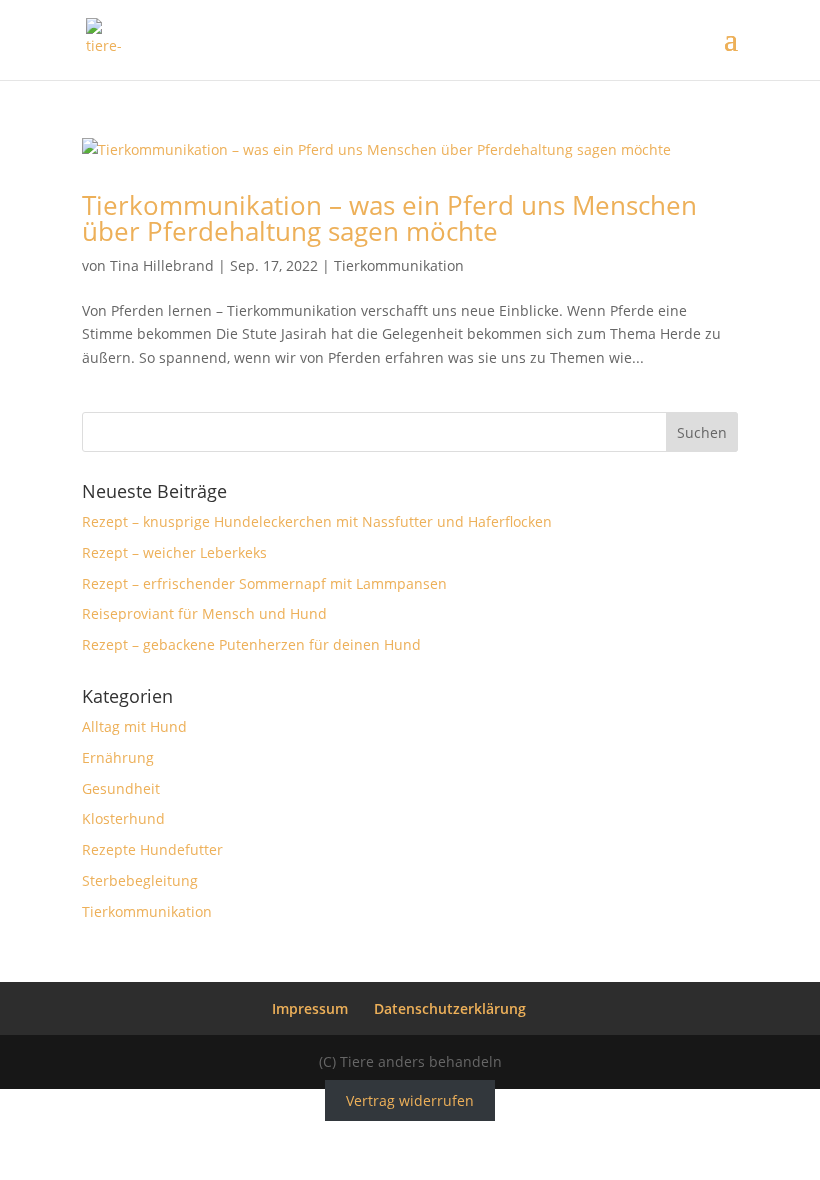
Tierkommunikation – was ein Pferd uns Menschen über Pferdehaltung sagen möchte (389, 218)
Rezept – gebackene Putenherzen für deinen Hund (251, 644)
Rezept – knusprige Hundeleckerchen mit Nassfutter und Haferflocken (317, 521)
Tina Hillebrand (162, 265)
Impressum (310, 1008)
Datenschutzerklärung (450, 1008)
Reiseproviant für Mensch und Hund (204, 613)
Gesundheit (121, 788)
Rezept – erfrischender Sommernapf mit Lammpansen (264, 583)
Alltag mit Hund (134, 726)
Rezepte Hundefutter (152, 849)
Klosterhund (123, 818)
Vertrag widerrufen (410, 1100)
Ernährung (118, 757)
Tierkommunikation (399, 265)
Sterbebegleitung (140, 880)
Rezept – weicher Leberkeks (174, 552)
